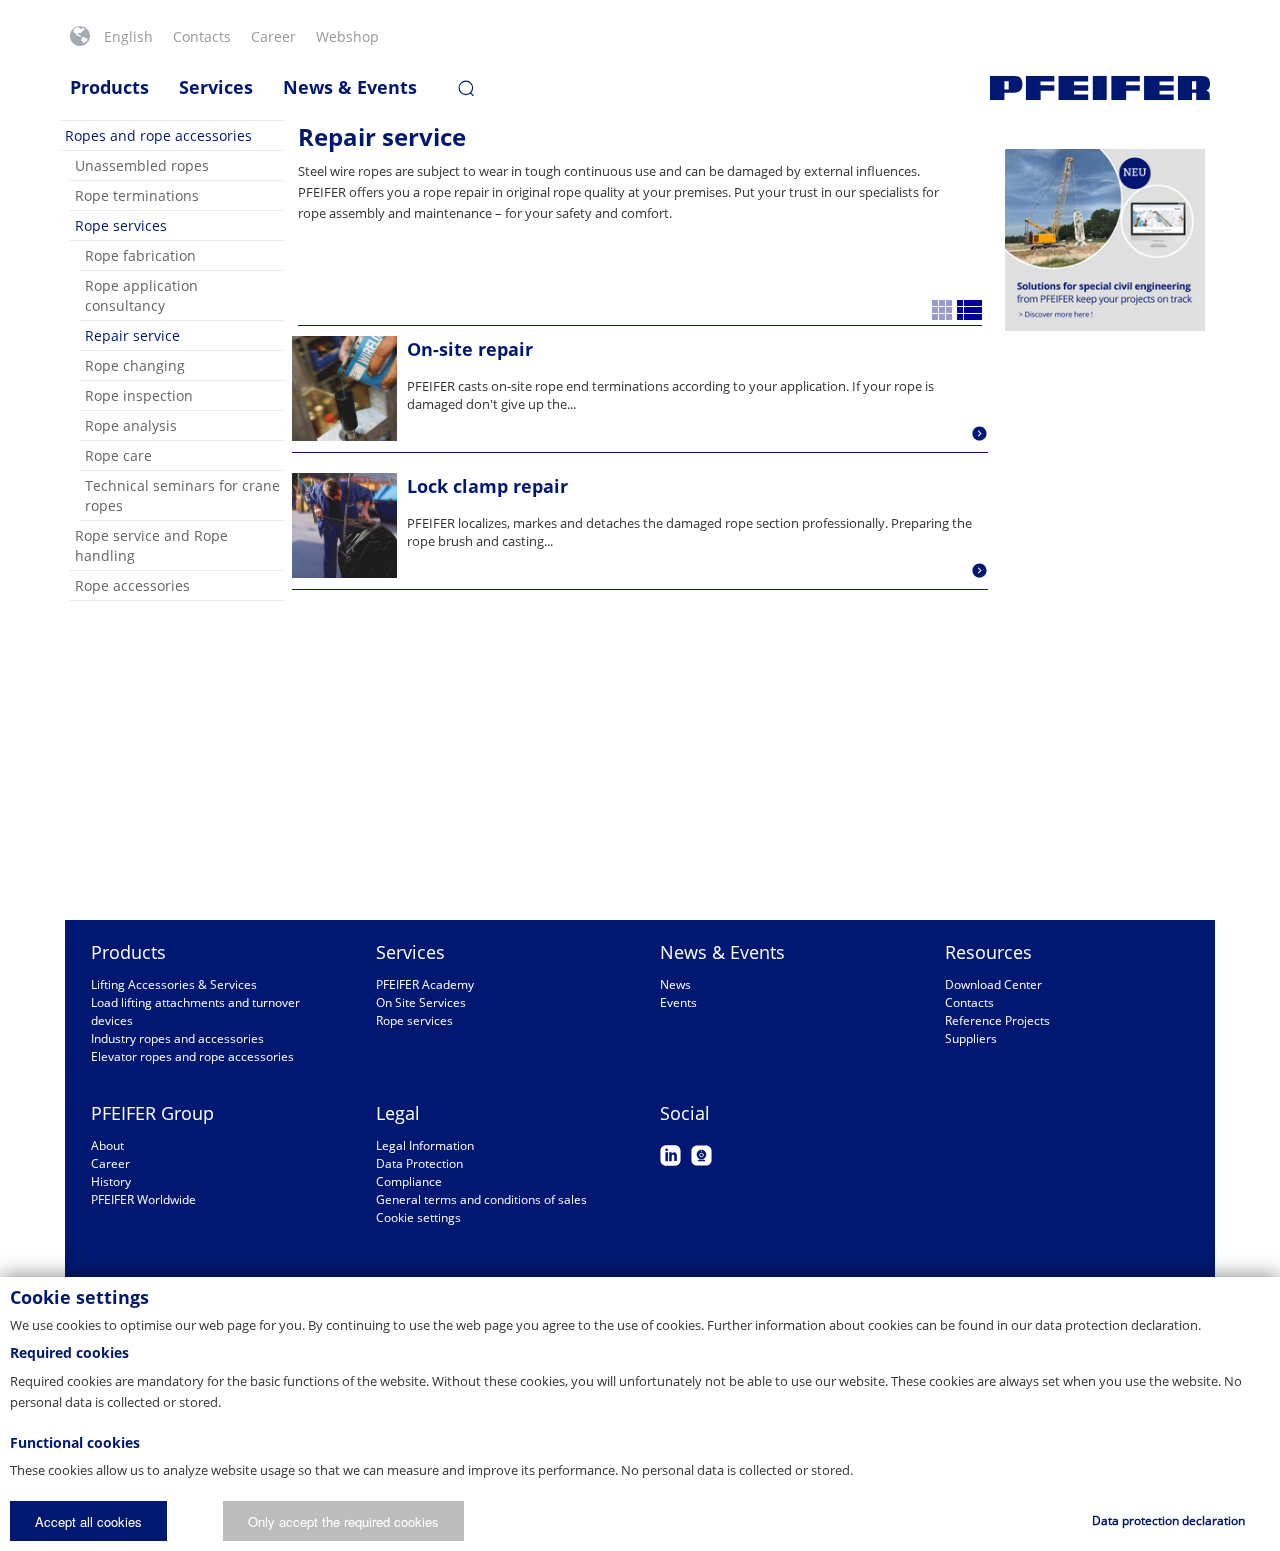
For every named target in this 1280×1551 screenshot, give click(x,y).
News (675, 984)
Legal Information (425, 1145)
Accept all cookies (88, 1521)
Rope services (121, 225)
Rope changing (135, 365)
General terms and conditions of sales (481, 1199)
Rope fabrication (140, 255)
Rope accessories (132, 585)
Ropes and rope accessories (158, 135)
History (111, 1181)
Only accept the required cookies (343, 1521)
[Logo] (1100, 88)
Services (216, 87)
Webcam (701, 1155)
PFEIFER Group (152, 1113)
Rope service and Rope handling (151, 545)
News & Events (350, 87)
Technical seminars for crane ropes (182, 495)
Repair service (132, 335)
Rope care (118, 455)
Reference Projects (997, 1020)
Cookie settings (418, 1217)
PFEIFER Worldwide (143, 1199)
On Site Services (421, 1002)
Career (273, 36)
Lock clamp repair (487, 486)
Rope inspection (139, 395)
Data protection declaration (1168, 1520)
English (128, 36)
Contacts (202, 36)
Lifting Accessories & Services (174, 984)
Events (678, 1002)
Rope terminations (137, 195)
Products (109, 87)
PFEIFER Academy (425, 984)
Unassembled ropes (142, 165)
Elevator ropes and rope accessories (192, 1056)
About (107, 1145)
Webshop (347, 36)
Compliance (409, 1181)
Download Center (993, 984)
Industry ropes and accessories (177, 1038)
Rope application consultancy (141, 295)
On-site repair (470, 349)
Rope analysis (131, 425)
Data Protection (419, 1163)
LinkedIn (670, 1155)
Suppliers (971, 1038)
